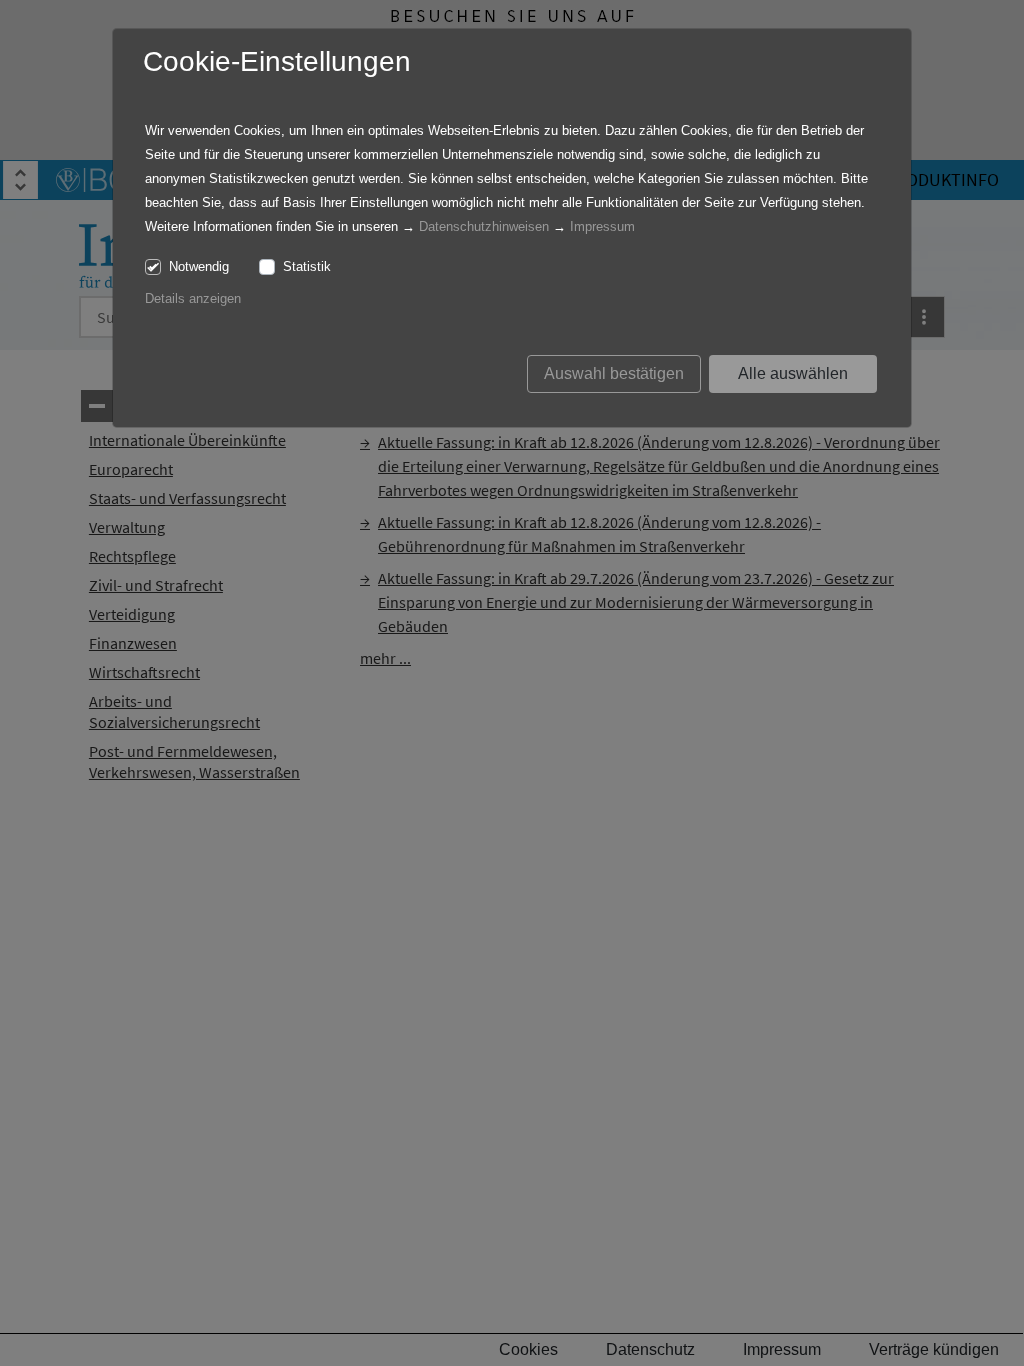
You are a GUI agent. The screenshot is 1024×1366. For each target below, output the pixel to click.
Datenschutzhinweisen (484, 226)
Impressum (602, 226)
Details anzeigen (193, 298)
